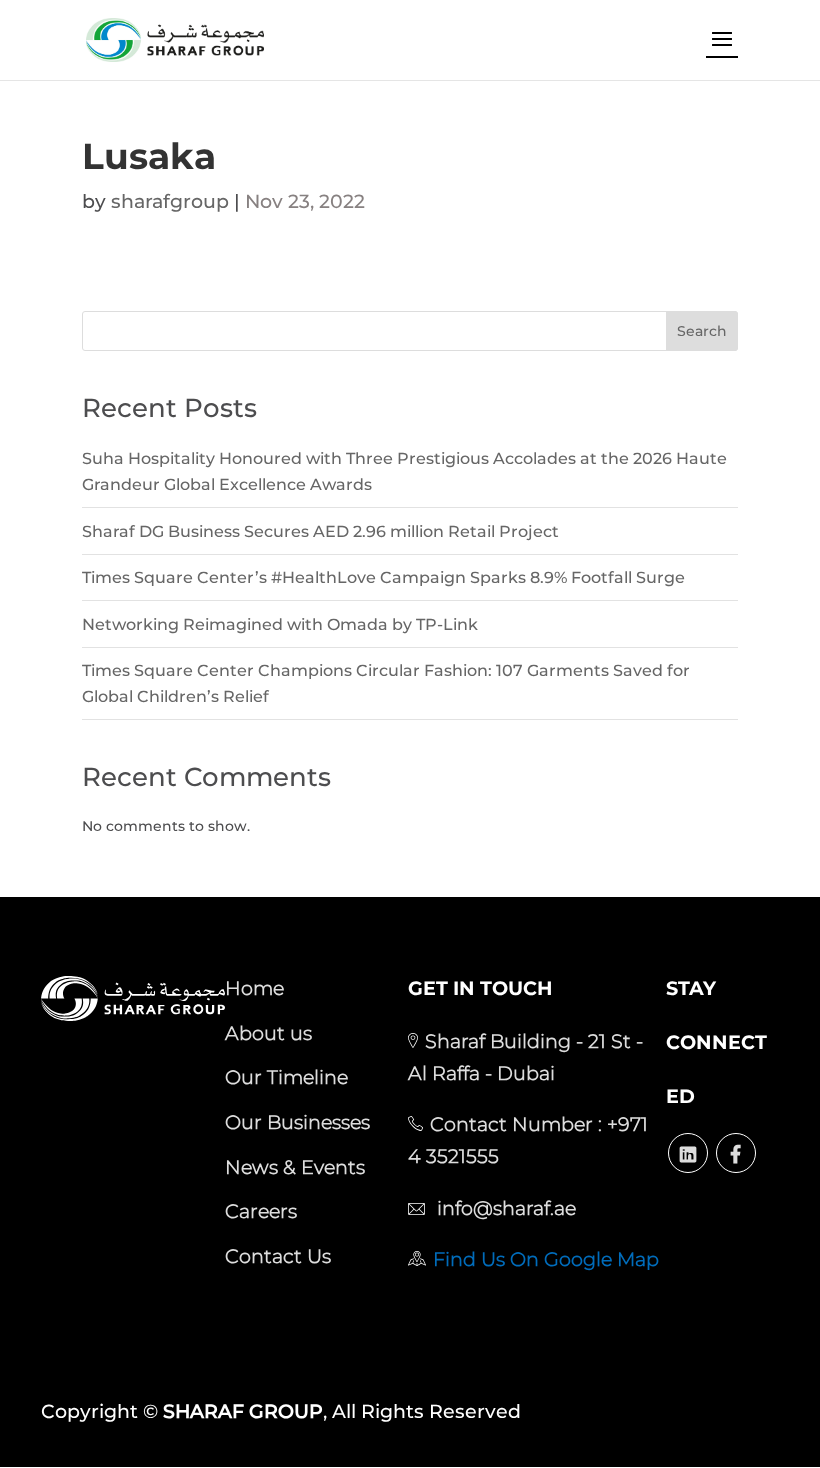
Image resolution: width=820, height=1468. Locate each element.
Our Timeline (286, 1077)
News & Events (295, 1167)
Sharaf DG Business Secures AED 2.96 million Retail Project (320, 531)
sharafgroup (170, 201)
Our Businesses (297, 1122)
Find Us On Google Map (546, 1259)
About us (268, 1033)
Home (254, 988)
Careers (261, 1211)
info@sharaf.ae (504, 1208)
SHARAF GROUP (243, 1411)
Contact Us (278, 1256)
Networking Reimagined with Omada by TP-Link (280, 624)
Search (702, 331)
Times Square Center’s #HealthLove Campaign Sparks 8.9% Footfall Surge (383, 577)
